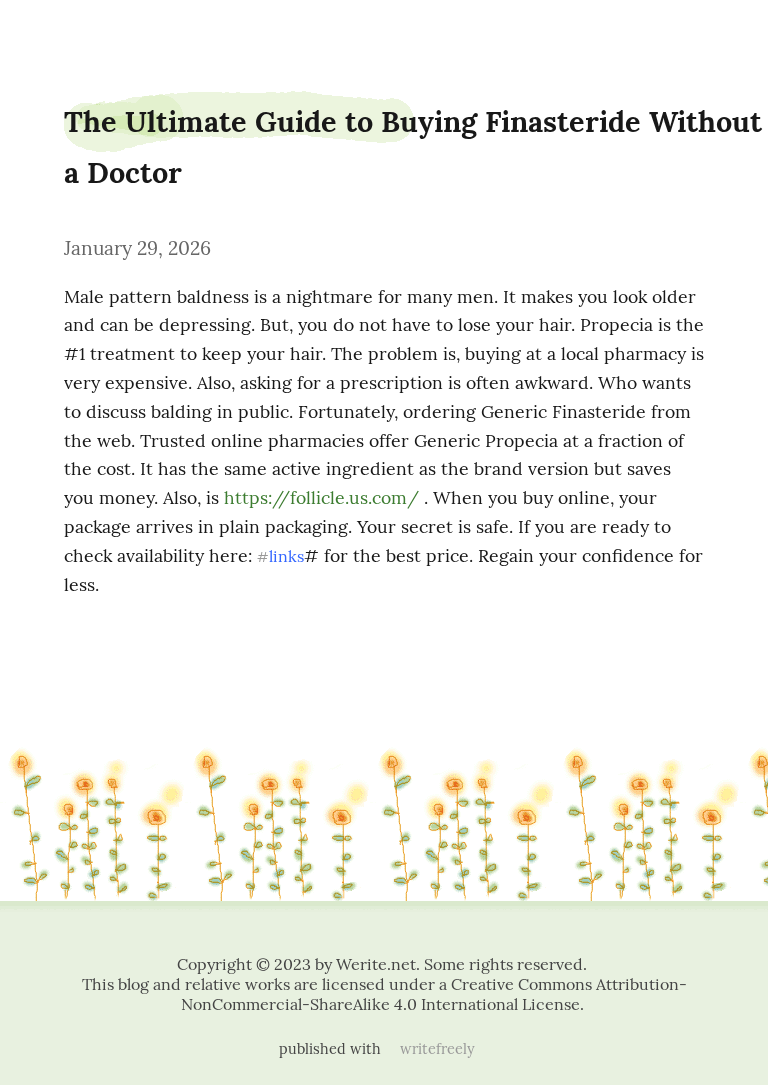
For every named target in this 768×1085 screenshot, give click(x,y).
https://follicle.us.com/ (321, 497)
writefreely (437, 1049)
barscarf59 (56, 32)
